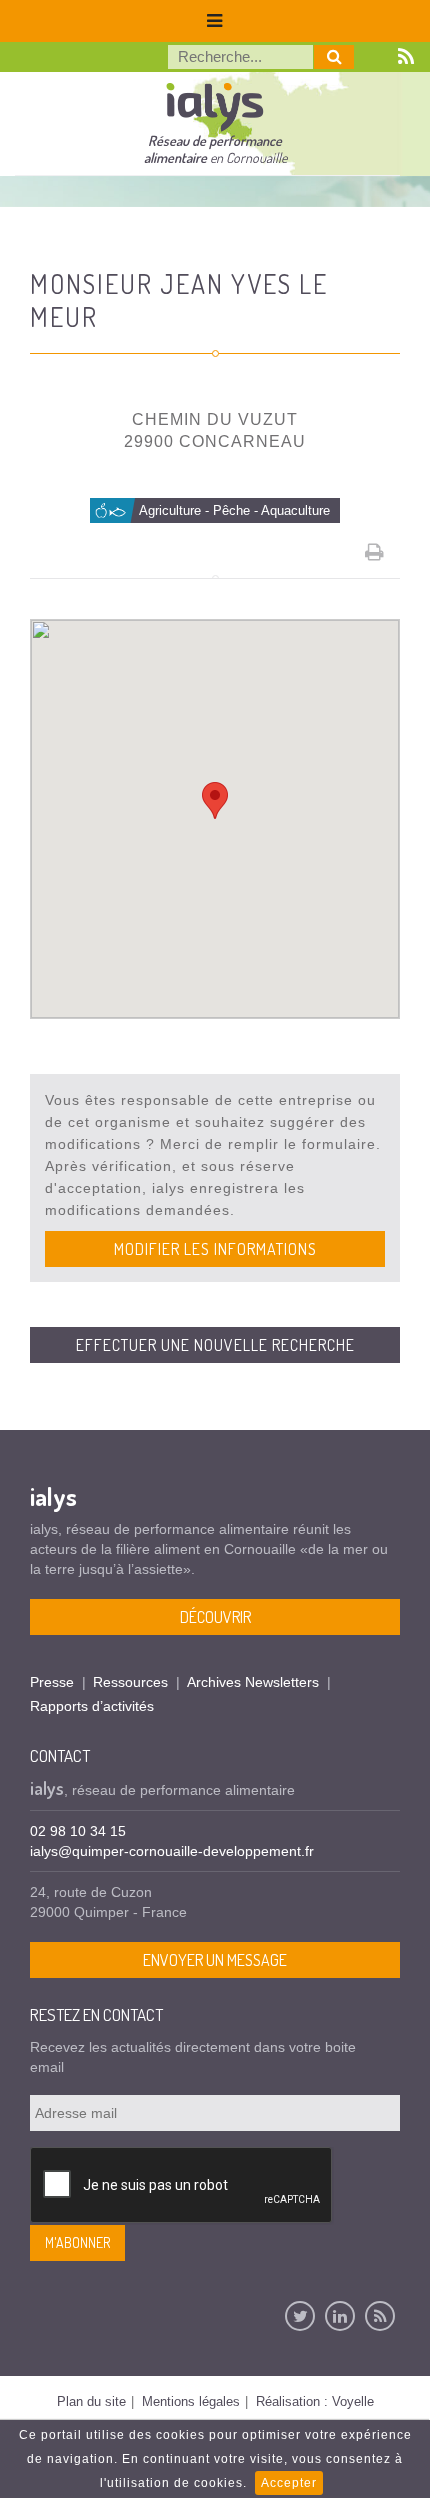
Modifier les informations (215, 1249)
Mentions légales (191, 2401)
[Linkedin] (340, 2316)
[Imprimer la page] (375, 552)
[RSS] (380, 2316)
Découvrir (215, 1617)
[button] (215, 800)
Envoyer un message (215, 1960)
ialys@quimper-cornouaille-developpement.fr (172, 1851)
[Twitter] (300, 2316)
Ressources (130, 1682)
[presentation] (182, 2186)
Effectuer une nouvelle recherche (215, 1345)
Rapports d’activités (92, 1706)
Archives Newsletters (253, 1682)
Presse (52, 1682)
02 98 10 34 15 (78, 1831)
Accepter (289, 2483)
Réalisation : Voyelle (315, 2401)
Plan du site (91, 2401)
